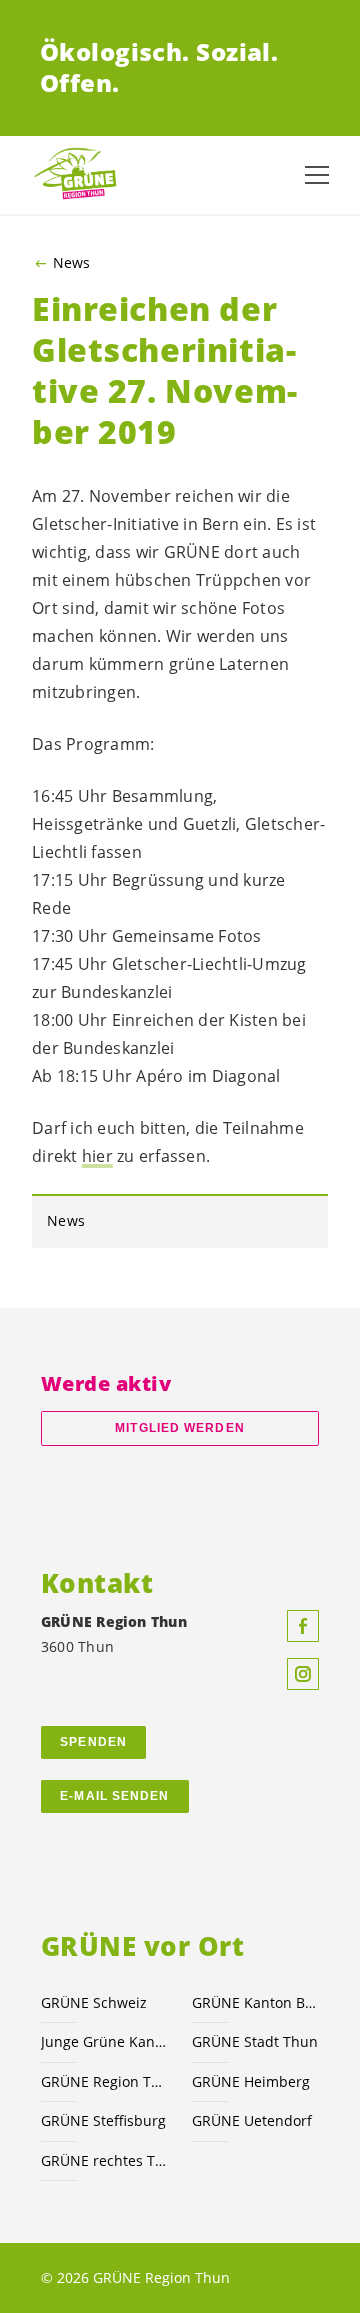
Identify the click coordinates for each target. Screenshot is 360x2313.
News (71, 263)
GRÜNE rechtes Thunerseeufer (104, 2160)
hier (97, 1156)
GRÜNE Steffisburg (103, 2120)
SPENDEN (93, 1742)
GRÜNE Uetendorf (252, 2120)
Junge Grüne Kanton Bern (104, 2041)
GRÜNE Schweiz (94, 2002)
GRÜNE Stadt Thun (255, 2041)
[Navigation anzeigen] (317, 175)
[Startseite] (80, 174)
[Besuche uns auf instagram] (303, 1674)
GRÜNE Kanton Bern (255, 2002)
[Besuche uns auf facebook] (303, 1626)
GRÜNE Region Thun (104, 2081)
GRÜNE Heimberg (251, 2081)
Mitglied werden (179, 1428)
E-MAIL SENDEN (114, 1796)
